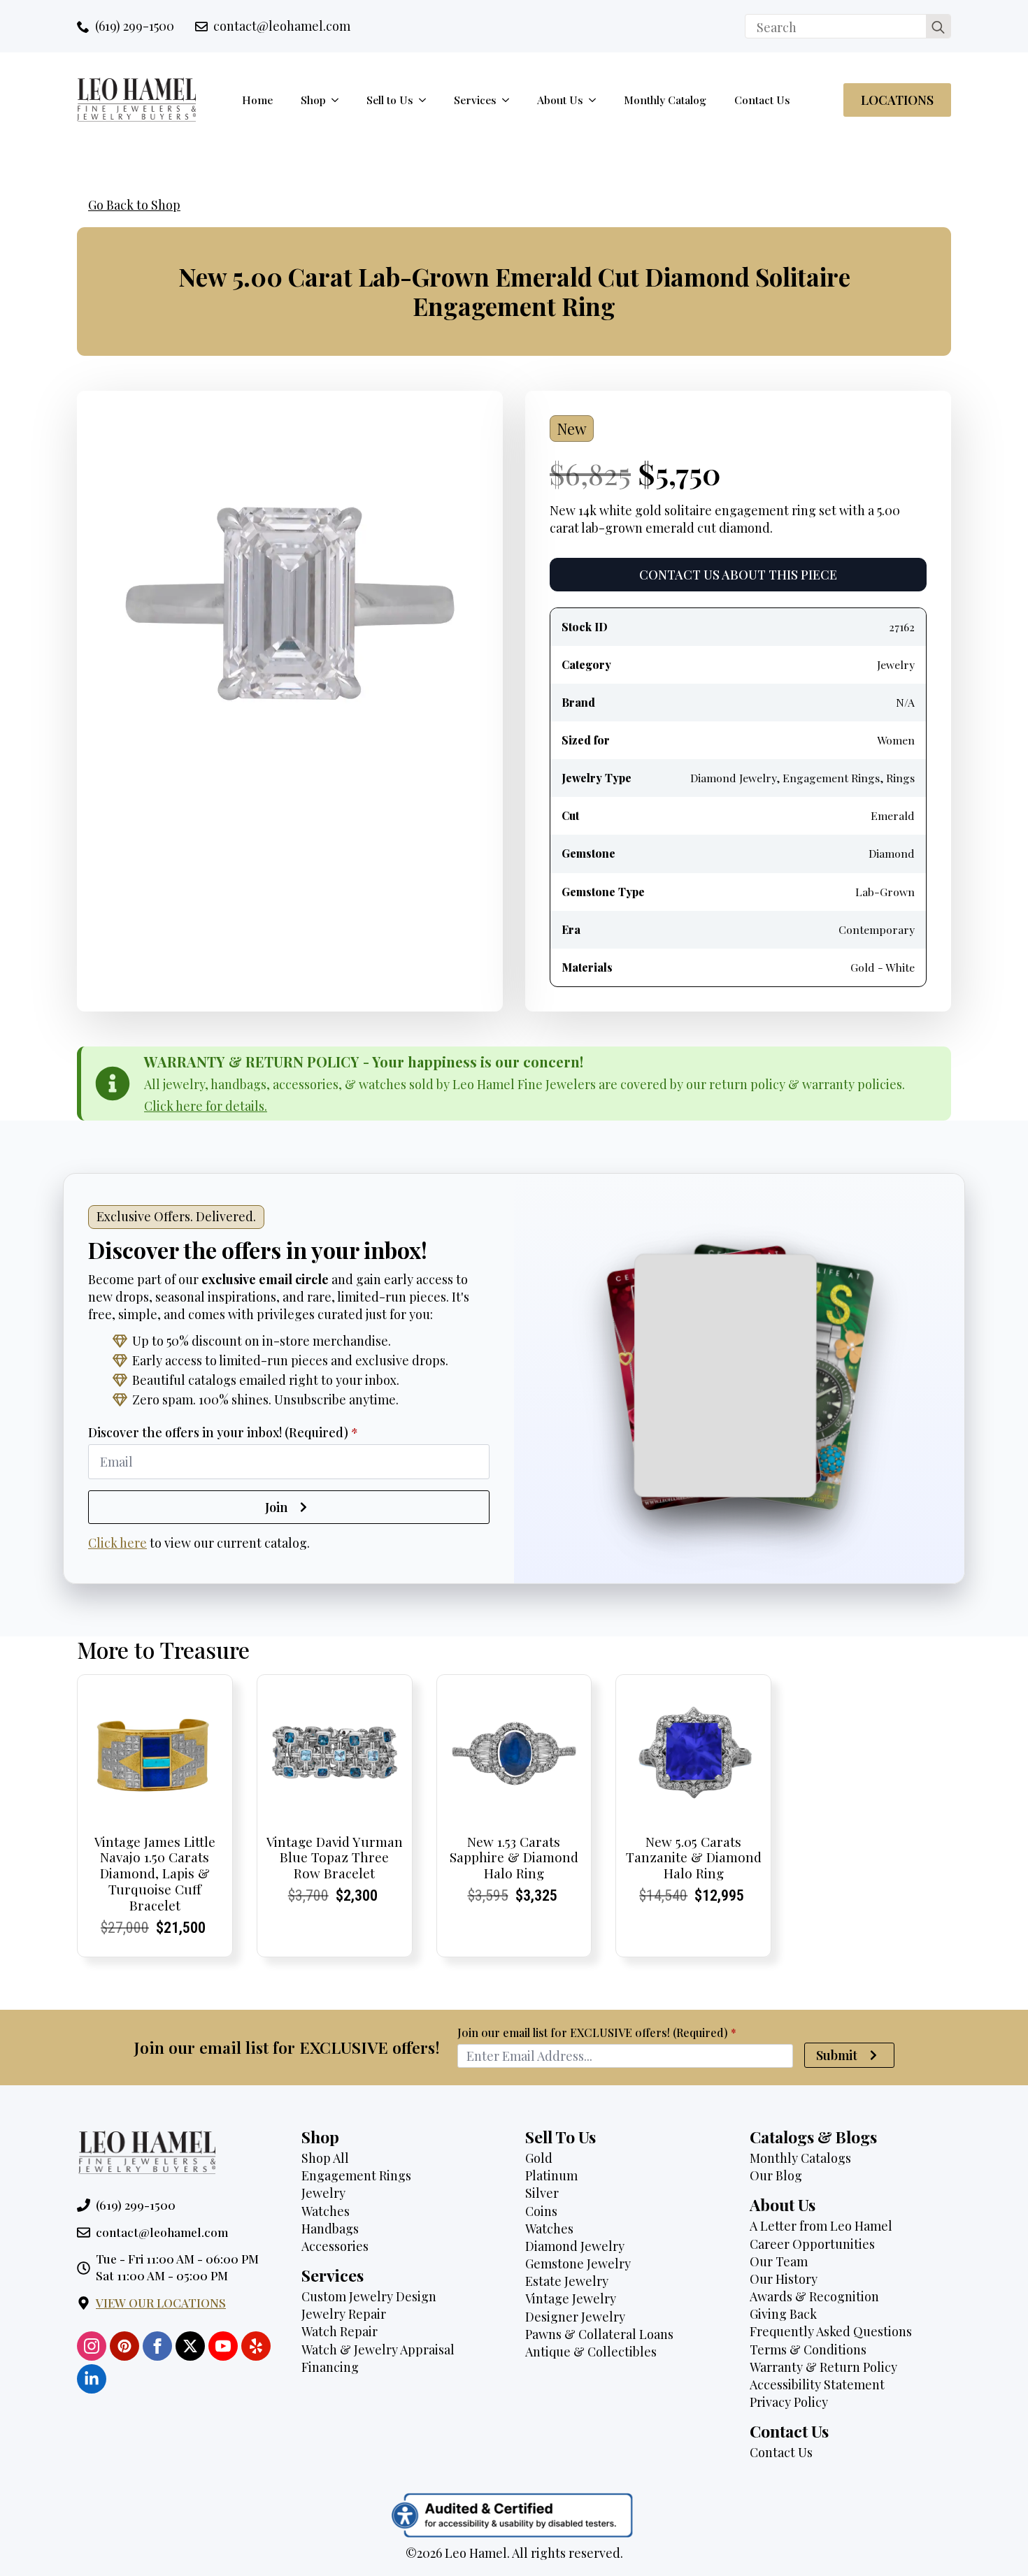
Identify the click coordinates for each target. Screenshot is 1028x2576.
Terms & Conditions (808, 2350)
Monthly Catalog (665, 100)
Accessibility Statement (817, 2384)
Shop (313, 100)
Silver (542, 2193)
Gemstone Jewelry (578, 2264)
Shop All (325, 2158)
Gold (539, 2158)
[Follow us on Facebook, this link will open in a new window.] (157, 2346)
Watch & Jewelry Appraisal (378, 2350)
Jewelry (323, 2193)
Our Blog (776, 2175)
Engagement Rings (356, 2175)
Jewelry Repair (344, 2314)
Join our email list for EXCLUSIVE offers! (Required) (597, 2033)
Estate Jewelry (567, 2281)
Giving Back (783, 2314)
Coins (541, 2211)
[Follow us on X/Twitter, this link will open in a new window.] (190, 2346)
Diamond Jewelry (575, 2246)
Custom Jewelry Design (369, 2296)
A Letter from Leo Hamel (821, 2226)
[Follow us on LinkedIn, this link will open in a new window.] (92, 2379)
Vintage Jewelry (571, 2298)
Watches (326, 2211)
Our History (784, 2279)
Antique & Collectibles (591, 2352)
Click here (117, 1543)
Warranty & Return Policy (823, 2367)
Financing (330, 2367)
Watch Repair (340, 2331)
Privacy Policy (789, 2402)
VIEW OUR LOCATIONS (161, 2303)
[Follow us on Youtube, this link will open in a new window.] (223, 2346)
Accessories (335, 2246)
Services (475, 100)
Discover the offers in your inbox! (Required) (223, 1432)
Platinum (551, 2175)
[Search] (938, 27)
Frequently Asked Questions (831, 2331)
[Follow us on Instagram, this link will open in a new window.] (92, 2346)
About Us (560, 100)
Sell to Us (390, 100)
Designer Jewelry (575, 2317)
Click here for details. (206, 1106)
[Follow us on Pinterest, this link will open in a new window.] (124, 2346)
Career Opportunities (812, 2244)
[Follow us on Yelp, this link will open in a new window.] (256, 2346)
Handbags (330, 2229)
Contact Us (762, 100)
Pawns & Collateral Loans (599, 2334)
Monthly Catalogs (800, 2158)
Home (257, 100)
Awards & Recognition (814, 2296)
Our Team (779, 2261)
